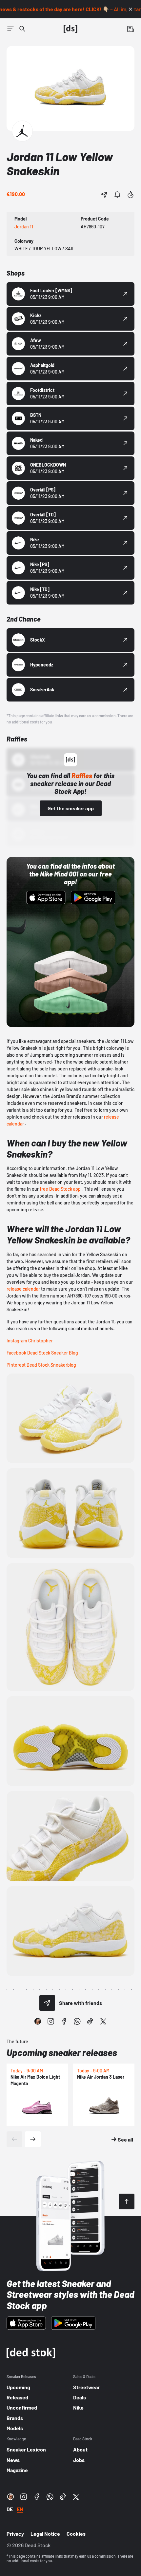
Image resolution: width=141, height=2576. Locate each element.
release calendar (23, 1289)
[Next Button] (33, 2139)
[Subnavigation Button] (10, 29)
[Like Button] (131, 195)
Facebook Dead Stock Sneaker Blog (42, 1353)
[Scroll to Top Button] (127, 2201)
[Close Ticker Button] (131, 9)
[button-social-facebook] (64, 2021)
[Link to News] (22, 29)
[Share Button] (104, 195)
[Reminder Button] (117, 195)
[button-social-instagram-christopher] (38, 2021)
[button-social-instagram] (51, 2021)
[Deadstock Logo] (70, 29)
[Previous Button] (14, 2139)
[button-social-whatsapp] (77, 2021)
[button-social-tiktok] (90, 2021)
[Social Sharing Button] (47, 2003)
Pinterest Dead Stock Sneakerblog (41, 1365)
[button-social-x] (103, 2021)
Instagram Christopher (30, 1341)
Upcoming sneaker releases (62, 2052)
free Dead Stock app (60, 1189)
